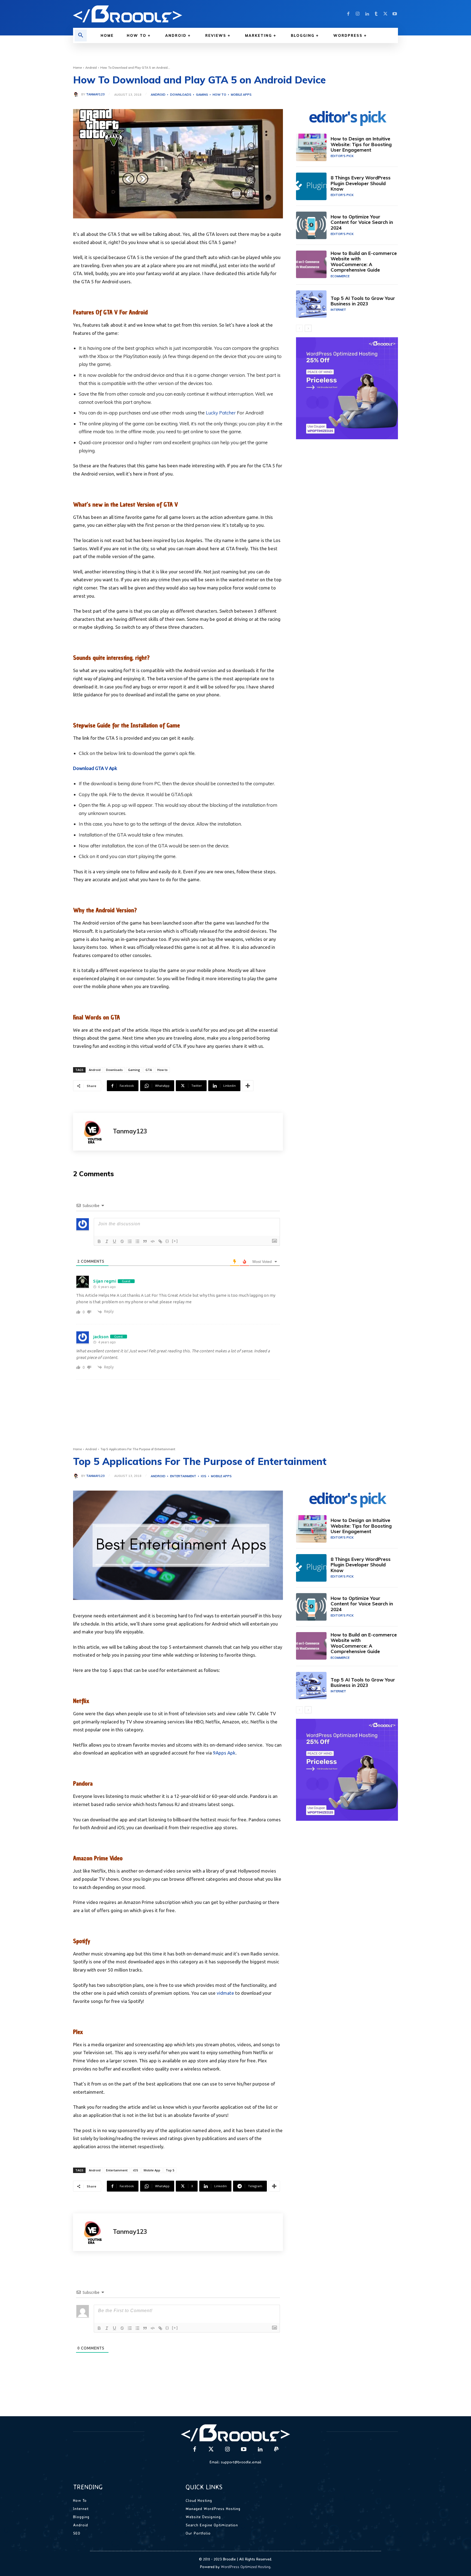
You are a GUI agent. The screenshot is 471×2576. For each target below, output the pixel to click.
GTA (149, 1070)
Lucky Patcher (221, 413)
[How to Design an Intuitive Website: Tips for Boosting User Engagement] (311, 147)
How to (219, 95)
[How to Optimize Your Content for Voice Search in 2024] (311, 225)
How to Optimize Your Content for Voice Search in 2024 (362, 222)
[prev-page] (299, 328)
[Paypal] (276, 2449)
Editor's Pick (342, 156)
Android (91, 68)
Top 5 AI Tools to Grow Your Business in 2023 (363, 301)
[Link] (160, 1241)
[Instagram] (358, 14)
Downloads (181, 95)
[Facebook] (348, 14)
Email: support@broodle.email (235, 2462)
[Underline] (114, 1241)
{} (167, 1241)
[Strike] (122, 1241)
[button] (81, 35)
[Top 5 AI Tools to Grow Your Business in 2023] (311, 304)
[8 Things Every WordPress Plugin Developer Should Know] (311, 186)
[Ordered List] (130, 1241)
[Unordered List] (137, 1241)
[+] (175, 1241)
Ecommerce (340, 276)
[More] (248, 1086)
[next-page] (308, 328)
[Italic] (107, 1241)
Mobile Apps (241, 95)
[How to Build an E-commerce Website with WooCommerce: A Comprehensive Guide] (311, 264)
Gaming (202, 95)
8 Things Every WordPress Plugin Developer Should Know (361, 183)
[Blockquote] (145, 1241)
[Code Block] (153, 1241)
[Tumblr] (376, 14)
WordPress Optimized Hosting (246, 2567)
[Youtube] (395, 14)
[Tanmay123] (77, 94)
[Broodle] (151, 14)
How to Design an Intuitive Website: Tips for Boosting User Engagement (361, 144)
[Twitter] (385, 14)
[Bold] (99, 1241)
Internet (338, 310)
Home (77, 68)
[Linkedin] (367, 14)
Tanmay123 (95, 94)
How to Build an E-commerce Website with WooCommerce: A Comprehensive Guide (364, 261)
